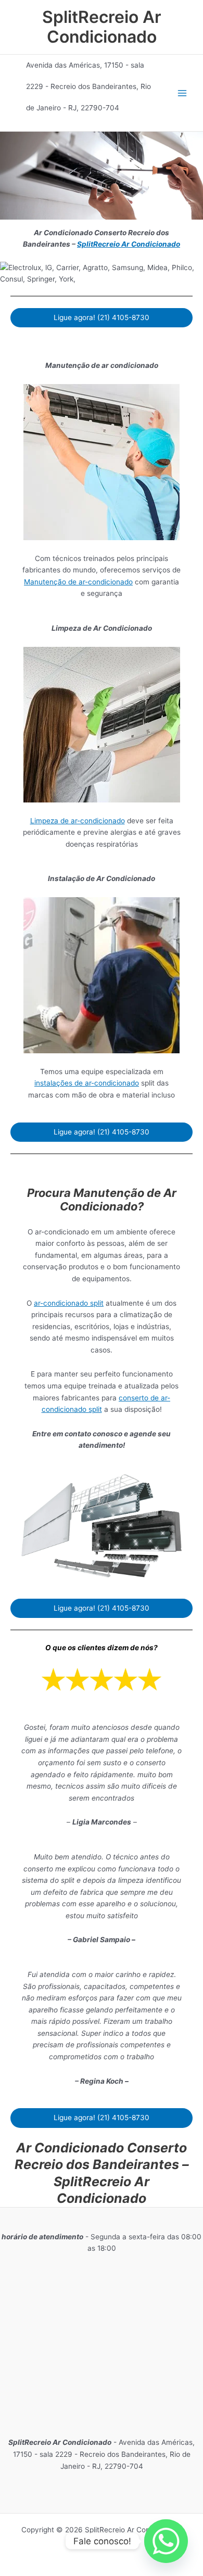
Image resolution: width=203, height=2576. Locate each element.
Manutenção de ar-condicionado (78, 582)
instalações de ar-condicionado (87, 1083)
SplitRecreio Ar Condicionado (102, 27)
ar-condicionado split (69, 1303)
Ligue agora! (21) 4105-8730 (102, 317)
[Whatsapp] (166, 2541)
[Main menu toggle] (182, 93)
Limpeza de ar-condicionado (78, 821)
